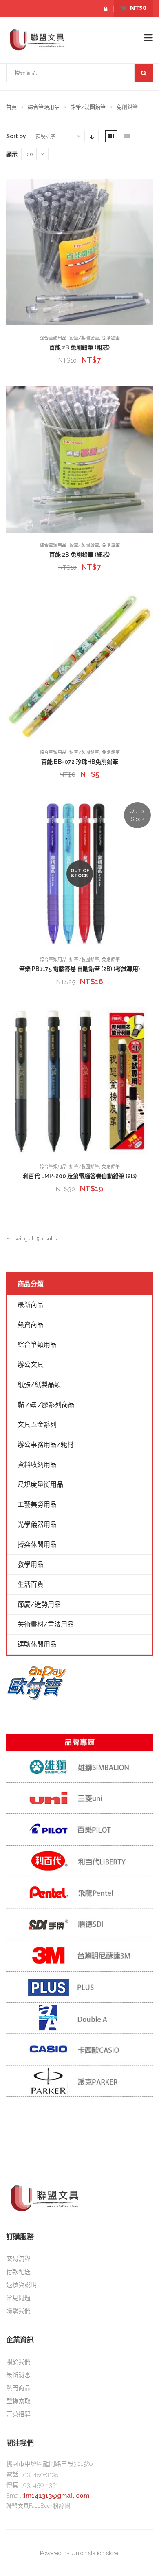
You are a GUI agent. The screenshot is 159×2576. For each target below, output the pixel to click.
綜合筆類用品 (44, 107)
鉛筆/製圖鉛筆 (88, 107)
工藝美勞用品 (37, 1505)
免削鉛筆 (111, 338)
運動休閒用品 (37, 1644)
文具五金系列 (37, 1425)
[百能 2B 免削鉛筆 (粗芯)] (79, 252)
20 (30, 155)
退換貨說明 (21, 2285)
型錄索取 (18, 2401)
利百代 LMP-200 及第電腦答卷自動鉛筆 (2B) (80, 1176)
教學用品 (31, 1564)
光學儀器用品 (37, 1525)
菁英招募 (18, 2414)
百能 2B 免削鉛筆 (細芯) (79, 555)
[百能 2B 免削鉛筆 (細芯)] (79, 459)
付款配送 (18, 2272)
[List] (127, 136)
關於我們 (18, 2362)
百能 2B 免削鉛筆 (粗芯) (79, 347)
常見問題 (18, 2298)
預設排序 (45, 137)
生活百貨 (31, 1584)
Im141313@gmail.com (57, 2496)
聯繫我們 (18, 2311)
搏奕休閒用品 (37, 1544)
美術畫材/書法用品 (46, 1624)
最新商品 (31, 1305)
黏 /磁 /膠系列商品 (46, 1405)
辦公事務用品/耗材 (46, 1445)
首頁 (11, 107)
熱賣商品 (31, 1325)
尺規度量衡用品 (40, 1485)
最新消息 (18, 2375)
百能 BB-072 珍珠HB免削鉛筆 (80, 762)
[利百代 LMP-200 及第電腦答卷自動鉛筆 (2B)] (79, 1081)
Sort (91, 136)
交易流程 (18, 2259)
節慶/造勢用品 (39, 1604)
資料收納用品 (37, 1465)
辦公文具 (31, 1365)
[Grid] (111, 136)
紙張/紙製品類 (39, 1385)
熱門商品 (18, 2388)
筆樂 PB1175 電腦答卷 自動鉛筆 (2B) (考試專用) (79, 969)
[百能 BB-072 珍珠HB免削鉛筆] (79, 666)
